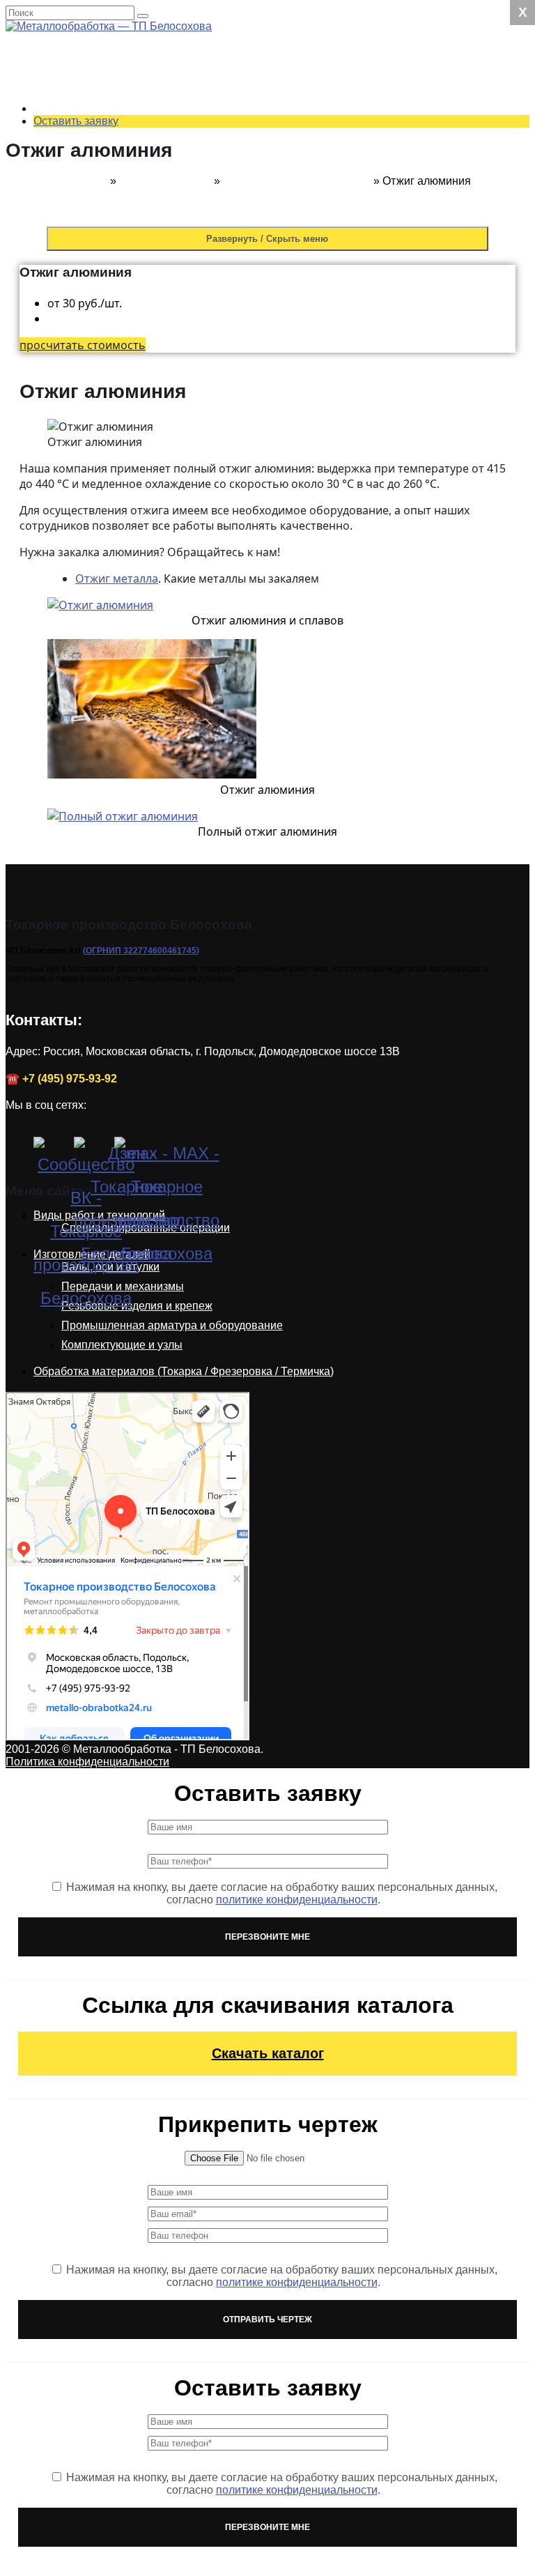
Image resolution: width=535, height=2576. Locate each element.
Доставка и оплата (249, 789)
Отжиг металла (117, 578)
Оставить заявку (76, 121)
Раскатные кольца (248, 475)
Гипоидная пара (270, 525)
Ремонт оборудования (258, 324)
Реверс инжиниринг (280, 425)
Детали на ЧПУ (240, 688)
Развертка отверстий (283, 274)
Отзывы (221, 726)
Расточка (252, 237)
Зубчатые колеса (272, 575)
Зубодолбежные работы (292, 299)
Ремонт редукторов (251, 61)
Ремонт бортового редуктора (303, 149)
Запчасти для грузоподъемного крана (326, 350)
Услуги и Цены (210, 48)
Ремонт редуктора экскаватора (309, 111)
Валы (215, 462)
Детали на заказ (214, 437)
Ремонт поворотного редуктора (310, 136)
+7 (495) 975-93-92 (125, 39)
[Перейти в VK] (50, 1153)
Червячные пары (273, 513)
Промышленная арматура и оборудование (172, 1325)
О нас (187, 701)
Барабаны (227, 638)
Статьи (219, 839)
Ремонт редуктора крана (292, 124)
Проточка (253, 249)
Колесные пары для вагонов (274, 626)
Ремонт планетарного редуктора (312, 864)
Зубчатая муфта (270, 588)
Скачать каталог (268, 2053)
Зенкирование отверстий (294, 224)
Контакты (225, 738)
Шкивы (219, 651)
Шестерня (227, 488)
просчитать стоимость (83, 345)
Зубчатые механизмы (284, 538)
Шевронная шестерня (286, 500)
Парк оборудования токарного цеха (293, 776)
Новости (195, 814)
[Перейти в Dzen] (91, 1153)
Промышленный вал (282, 387)
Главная (86, 181)
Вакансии (225, 801)
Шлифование (263, 312)
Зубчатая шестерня (279, 563)
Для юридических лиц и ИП (271, 764)
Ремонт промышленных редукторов (321, 74)
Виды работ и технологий (266, 161)
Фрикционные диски (253, 613)
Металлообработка (278, 212)
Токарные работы (274, 174)
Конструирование (246, 400)
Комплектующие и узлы (122, 1345)
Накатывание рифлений (292, 262)
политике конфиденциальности (297, 1900)
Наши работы (208, 902)
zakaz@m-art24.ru (123, 51)
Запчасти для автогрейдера (301, 337)
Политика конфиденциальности (87, 1762)
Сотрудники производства (268, 751)
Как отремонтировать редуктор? (312, 889)
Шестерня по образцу (285, 600)
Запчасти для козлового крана (307, 362)
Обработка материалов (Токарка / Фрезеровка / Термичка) (184, 1371)
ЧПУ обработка (268, 186)
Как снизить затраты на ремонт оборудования (347, 876)
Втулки (218, 450)
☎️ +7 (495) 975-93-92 (61, 1079)
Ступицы (224, 663)
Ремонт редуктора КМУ (288, 86)
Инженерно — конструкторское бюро (324, 412)
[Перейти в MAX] (131, 1153)
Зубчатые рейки (270, 550)
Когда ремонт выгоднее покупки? (314, 851)
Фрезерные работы (279, 199)
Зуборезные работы (281, 287)
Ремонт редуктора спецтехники (309, 99)
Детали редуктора (247, 676)
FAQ (212, 826)
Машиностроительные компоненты (319, 375)
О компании (231, 713)
